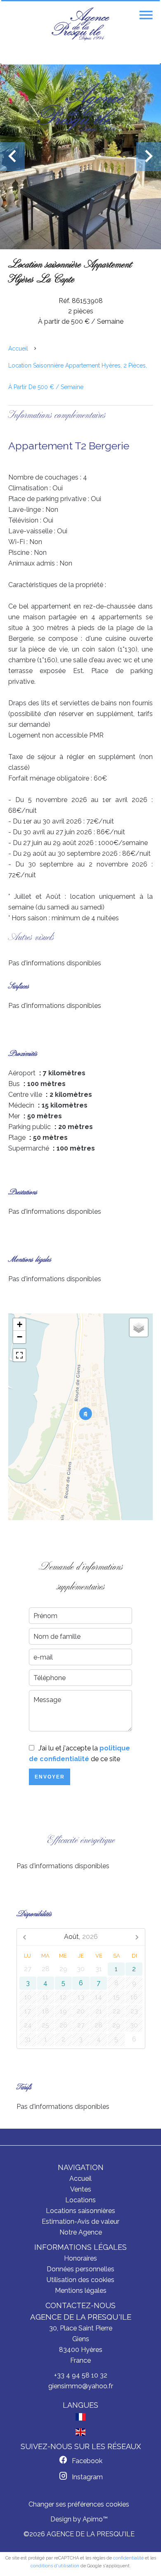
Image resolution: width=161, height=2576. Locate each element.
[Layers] (139, 1327)
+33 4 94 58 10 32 (81, 2375)
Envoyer (50, 1777)
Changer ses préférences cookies (79, 2504)
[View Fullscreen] (19, 1355)
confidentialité (128, 2558)
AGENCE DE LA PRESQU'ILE (81, 2317)
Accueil (18, 349)
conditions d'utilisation (55, 2566)
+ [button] (20, 1324)
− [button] (20, 1337)
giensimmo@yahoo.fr (81, 2386)
